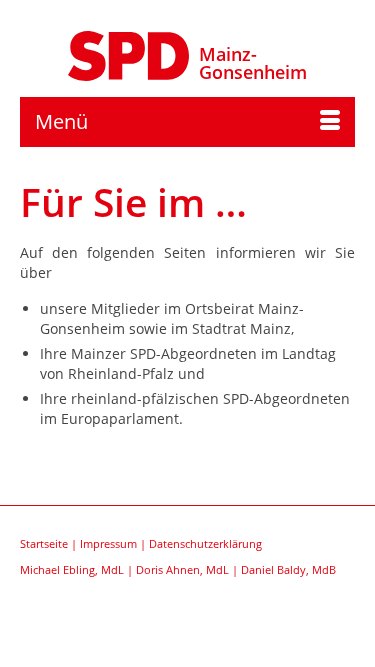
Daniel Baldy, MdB (288, 569)
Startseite (44, 543)
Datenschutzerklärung (205, 543)
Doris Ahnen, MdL (182, 569)
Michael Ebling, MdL (72, 569)
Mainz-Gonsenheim (253, 63)
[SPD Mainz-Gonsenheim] (129, 53)
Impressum (108, 543)
